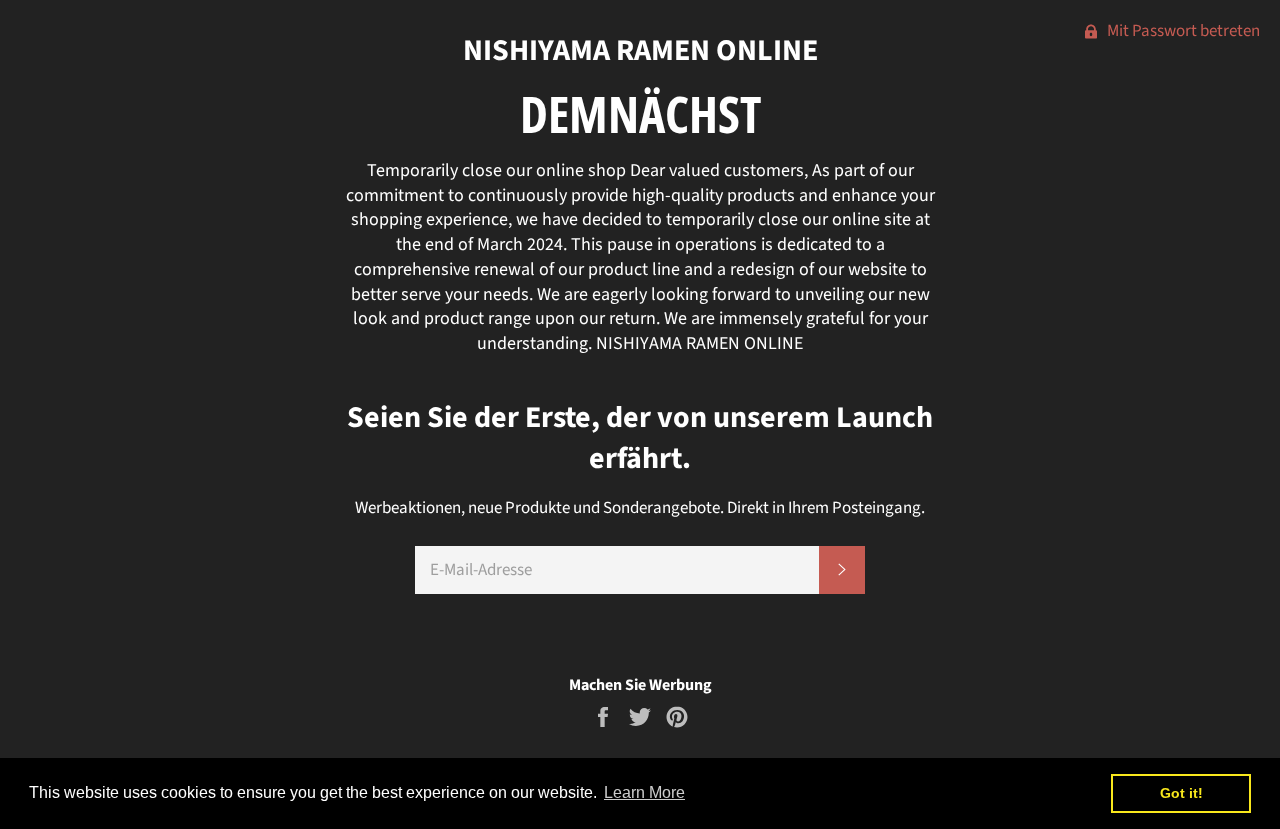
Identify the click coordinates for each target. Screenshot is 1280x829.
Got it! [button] (1181, 793)
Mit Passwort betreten (1182, 31)
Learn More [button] (644, 792)
